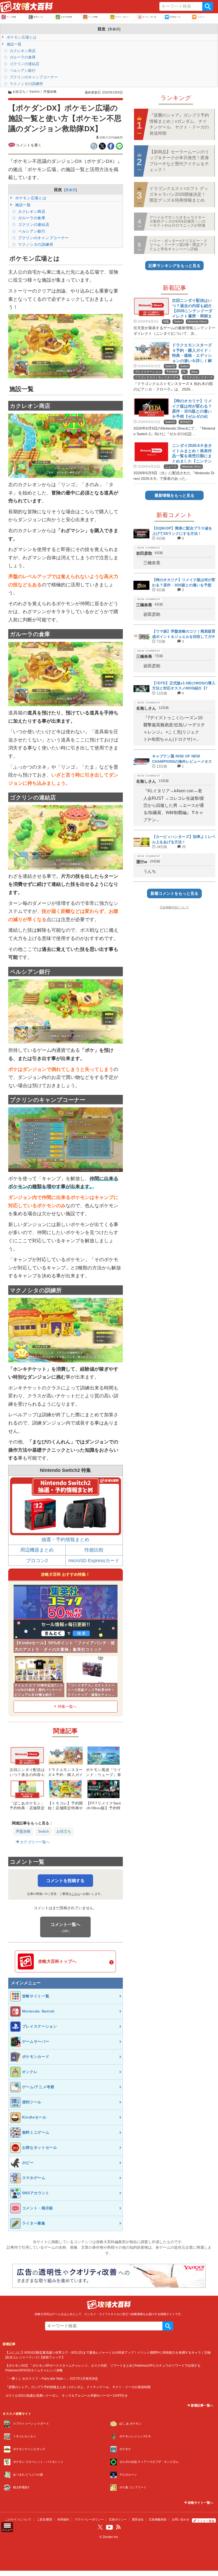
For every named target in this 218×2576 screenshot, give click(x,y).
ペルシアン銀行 (22, 70)
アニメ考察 (93, 17)
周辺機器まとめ (37, 1550)
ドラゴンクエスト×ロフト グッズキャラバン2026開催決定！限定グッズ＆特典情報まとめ (179, 194)
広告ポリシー (118, 2519)
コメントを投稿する (65, 1881)
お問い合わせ (181, 2519)
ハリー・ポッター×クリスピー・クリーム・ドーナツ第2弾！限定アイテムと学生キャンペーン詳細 (178, 245)
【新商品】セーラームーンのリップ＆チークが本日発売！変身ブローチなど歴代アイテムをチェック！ (179, 161)
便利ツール (38, 17)
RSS (118, 2527)
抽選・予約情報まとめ (65, 1540)
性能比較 (94, 1550)
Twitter (100, 2527)
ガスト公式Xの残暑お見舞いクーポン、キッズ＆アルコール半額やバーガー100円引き (67, 2395)
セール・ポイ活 (149, 17)
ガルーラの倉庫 (22, 57)
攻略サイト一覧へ (200, 2503)
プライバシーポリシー (89, 2519)
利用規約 (63, 2519)
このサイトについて (18, 2519)
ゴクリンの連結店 (24, 64)
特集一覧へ (67, 1706)
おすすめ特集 (66, 17)
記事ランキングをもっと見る (175, 266)
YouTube (110, 2527)
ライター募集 (206, 2521)
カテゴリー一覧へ (34, 1842)
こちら (76, 1894)
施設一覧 (14, 44)
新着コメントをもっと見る (174, 893)
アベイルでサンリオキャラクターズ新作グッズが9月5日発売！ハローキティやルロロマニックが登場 (178, 221)
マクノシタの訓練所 (26, 84)
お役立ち (64, 1831)
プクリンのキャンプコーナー (33, 77)
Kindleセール (175, 17)
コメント (201, 17)
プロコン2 (37, 1561)
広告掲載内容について (174, 907)
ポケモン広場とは (21, 37)
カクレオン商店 (22, 51)
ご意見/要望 (44, 2519)
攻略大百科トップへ (57, 1961)
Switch (43, 1831)
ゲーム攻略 (11, 17)
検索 (208, 6)
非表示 (114, 29)
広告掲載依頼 (158, 2519)
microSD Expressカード (94, 1561)
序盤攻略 (23, 1831)
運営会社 (138, 2519)
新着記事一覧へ (202, 2405)
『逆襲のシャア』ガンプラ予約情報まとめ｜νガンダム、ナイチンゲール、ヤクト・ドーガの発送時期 (179, 124)
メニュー (7, 2530)
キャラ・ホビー (122, 17)
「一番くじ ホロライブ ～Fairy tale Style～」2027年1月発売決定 (52, 2378)
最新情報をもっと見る (174, 495)
